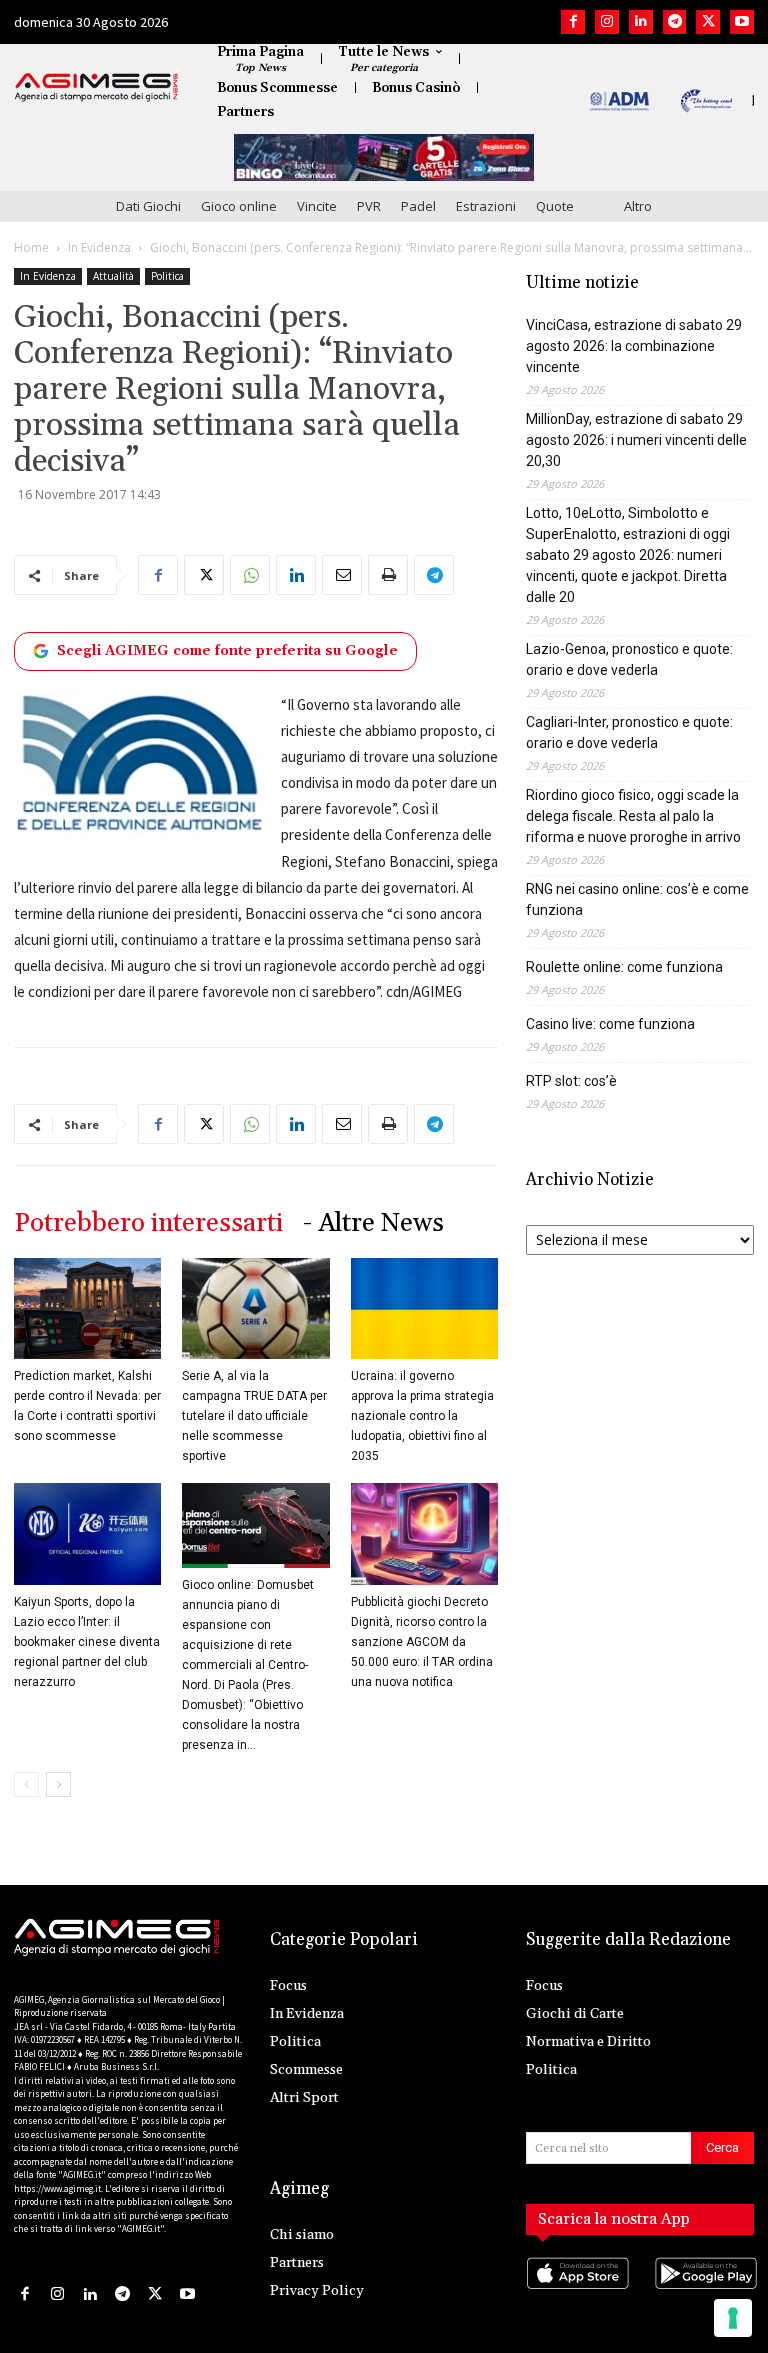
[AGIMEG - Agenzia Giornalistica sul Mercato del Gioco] (96, 87)
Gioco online (239, 206)
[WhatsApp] (250, 575)
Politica (167, 276)
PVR (369, 206)
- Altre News (373, 1223)
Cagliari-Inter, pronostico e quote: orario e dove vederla (629, 732)
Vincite (317, 206)
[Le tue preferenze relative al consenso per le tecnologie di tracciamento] (733, 2318)
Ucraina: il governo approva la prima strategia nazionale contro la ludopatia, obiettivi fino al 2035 (422, 1416)
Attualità (113, 276)
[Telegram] (675, 22)
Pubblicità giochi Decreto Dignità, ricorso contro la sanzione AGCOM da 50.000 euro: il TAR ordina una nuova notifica (422, 1642)
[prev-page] (26, 1784)
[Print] (388, 575)
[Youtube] (742, 22)
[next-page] (58, 1784)
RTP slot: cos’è (571, 1081)
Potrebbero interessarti (148, 1223)
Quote (555, 206)
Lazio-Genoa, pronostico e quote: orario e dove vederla (629, 659)
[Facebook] (573, 22)
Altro (638, 206)
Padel (418, 206)
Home (31, 247)
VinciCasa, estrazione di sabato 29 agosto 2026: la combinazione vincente (634, 346)
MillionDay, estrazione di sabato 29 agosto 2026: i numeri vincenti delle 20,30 (636, 440)
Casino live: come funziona (610, 1024)
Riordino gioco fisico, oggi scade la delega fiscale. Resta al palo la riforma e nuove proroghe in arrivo (633, 816)
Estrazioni (486, 206)
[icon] (576, 2293)
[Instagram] (607, 22)
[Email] (342, 575)
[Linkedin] (641, 22)
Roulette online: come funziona (624, 967)
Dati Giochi (148, 206)
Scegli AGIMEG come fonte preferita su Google (227, 651)
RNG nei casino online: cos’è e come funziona (637, 899)
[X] (708, 22)
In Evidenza (99, 247)
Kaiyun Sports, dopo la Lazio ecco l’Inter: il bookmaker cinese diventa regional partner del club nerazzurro (87, 1642)
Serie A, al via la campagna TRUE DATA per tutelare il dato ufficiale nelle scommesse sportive (254, 1416)
